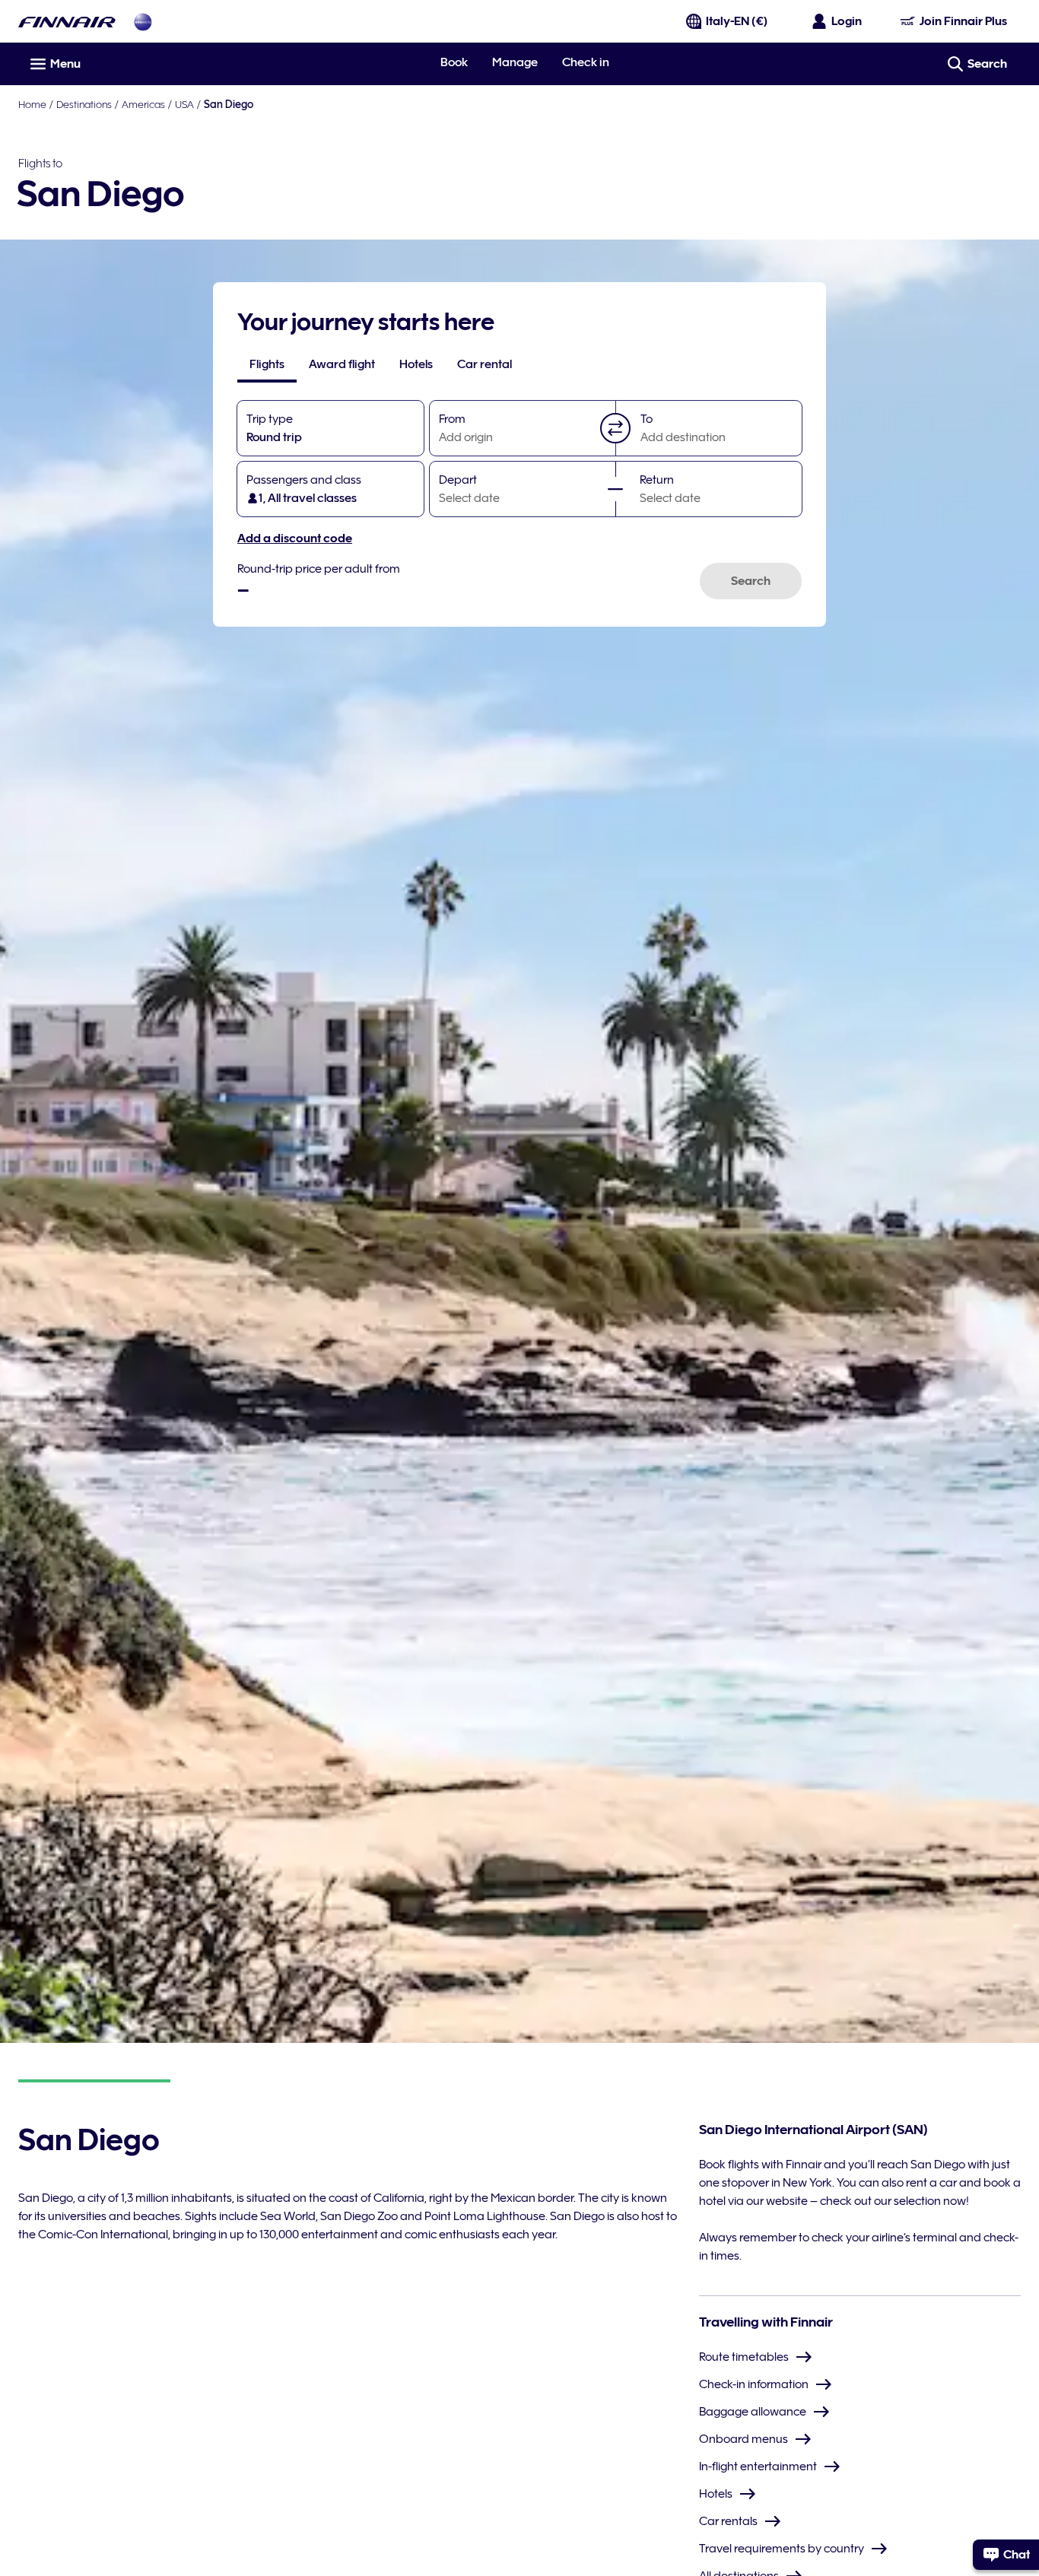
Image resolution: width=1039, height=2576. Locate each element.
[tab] (267, 364)
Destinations (84, 104)
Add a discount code (295, 538)
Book (454, 62)
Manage (515, 62)
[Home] (67, 22)
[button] (615, 428)
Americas (143, 104)
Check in (586, 62)
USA (184, 104)
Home (32, 104)
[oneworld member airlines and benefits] (143, 22)
